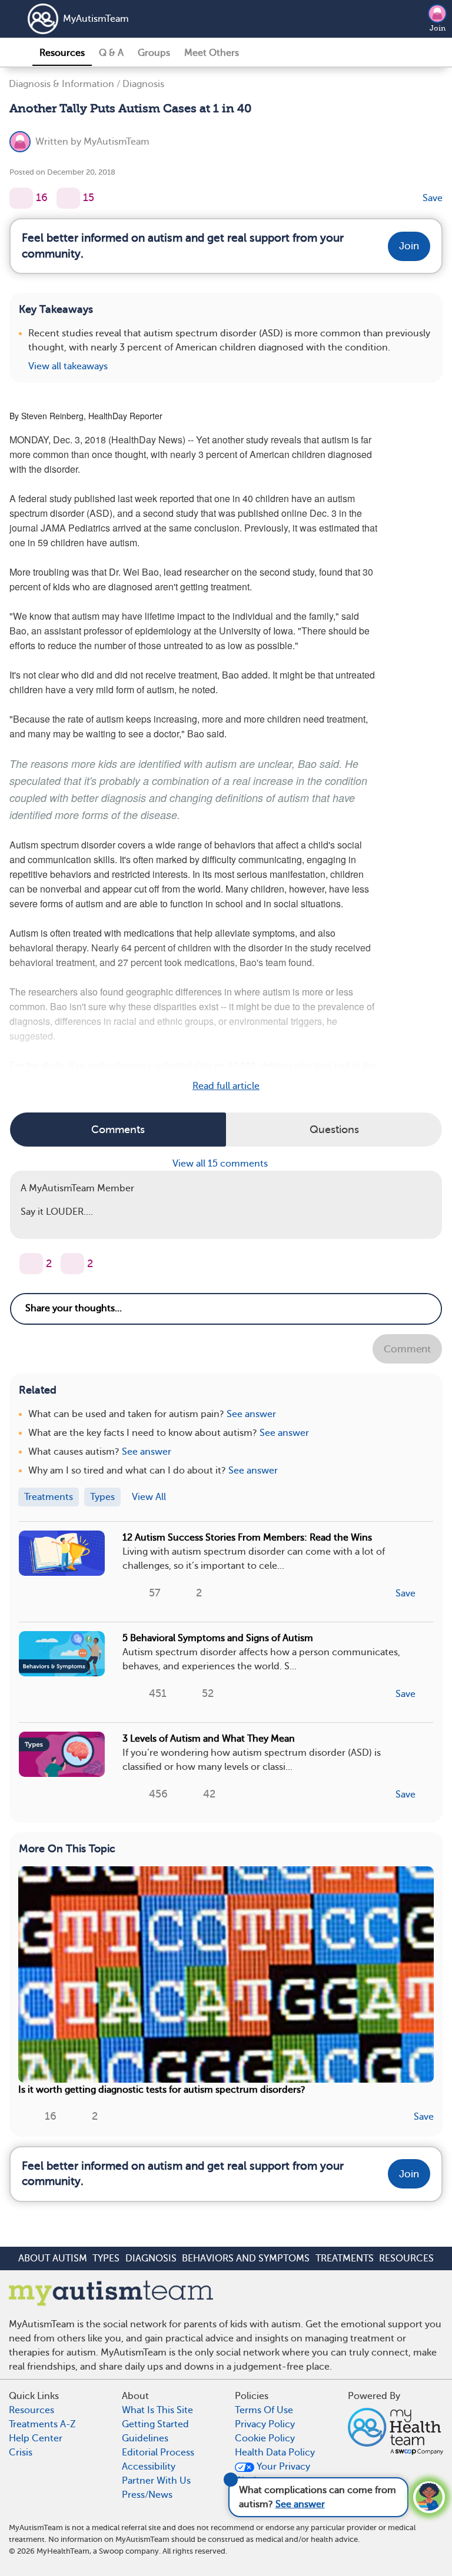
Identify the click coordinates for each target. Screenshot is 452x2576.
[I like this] (21, 198)
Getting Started (155, 2424)
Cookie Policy (265, 2438)
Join (438, 28)
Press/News (147, 2495)
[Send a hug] (72, 1264)
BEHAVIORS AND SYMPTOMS (246, 2258)
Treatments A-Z (42, 2424)
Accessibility (149, 2467)
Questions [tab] (334, 1130)
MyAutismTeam (96, 19)
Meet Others (212, 53)
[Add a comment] (68, 198)
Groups (154, 53)
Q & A (111, 53)
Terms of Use (264, 2410)
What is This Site (157, 2410)
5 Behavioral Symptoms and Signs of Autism (218, 1638)
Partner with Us (156, 2481)
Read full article (226, 1086)
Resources (62, 53)
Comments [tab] (118, 1130)
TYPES (106, 2258)
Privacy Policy (265, 2424)
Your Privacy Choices (272, 2474)
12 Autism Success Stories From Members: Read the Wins (247, 1538)
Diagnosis (143, 84)
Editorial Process (158, 2453)
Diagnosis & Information (62, 84)
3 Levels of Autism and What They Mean (209, 1739)
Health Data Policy (275, 2453)
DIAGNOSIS (151, 2258)
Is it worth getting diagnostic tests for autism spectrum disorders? (162, 2090)
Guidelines (145, 2438)
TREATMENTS (345, 2258)
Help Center (36, 2438)
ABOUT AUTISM (53, 2258)
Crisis (21, 2453)
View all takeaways (68, 366)
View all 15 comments (221, 1164)
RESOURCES (406, 2258)
